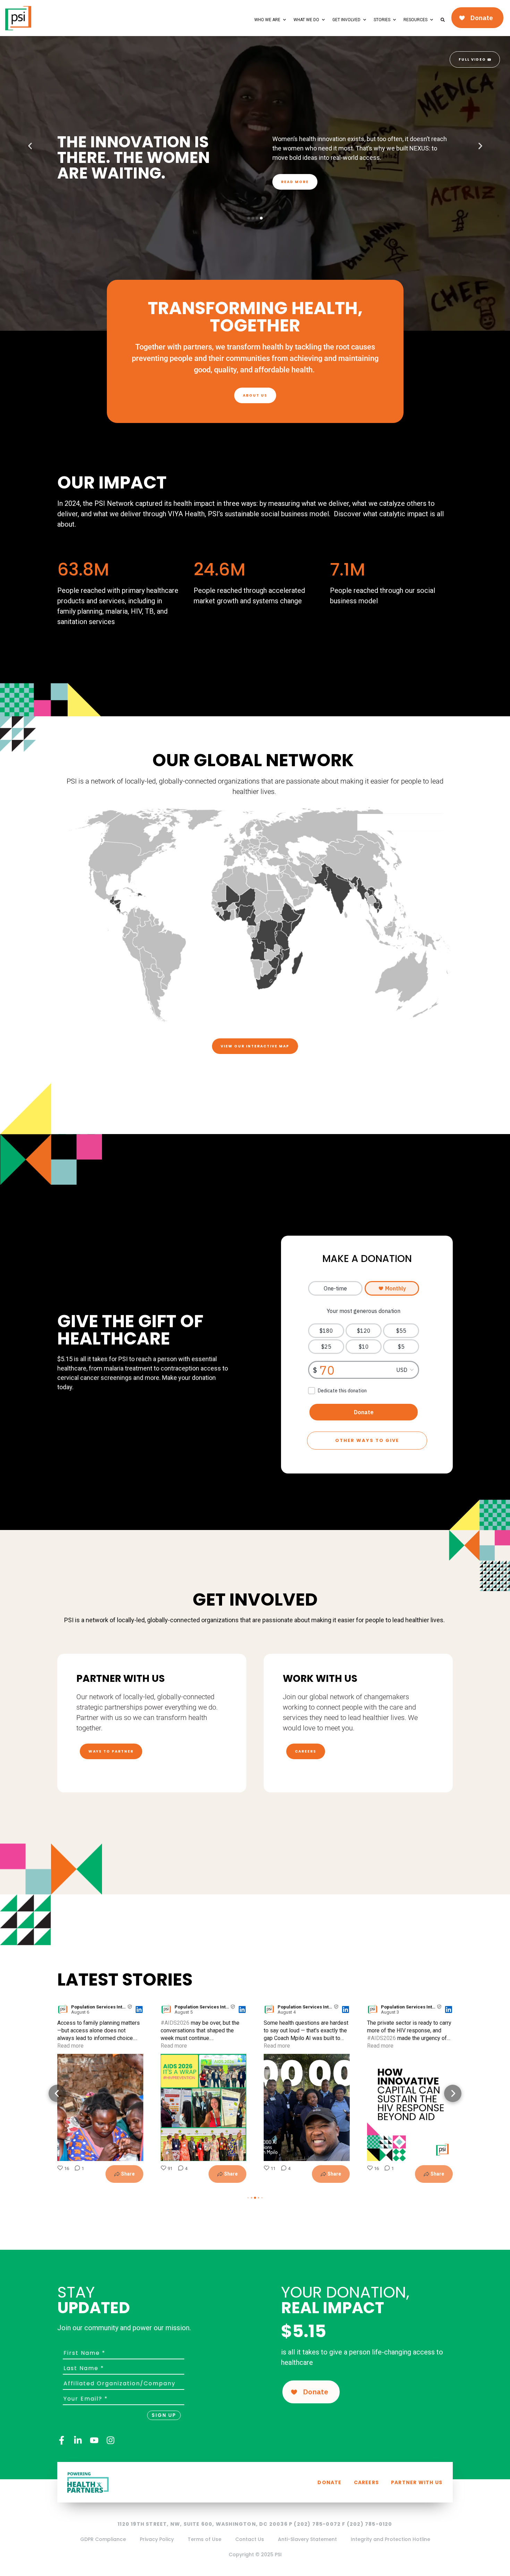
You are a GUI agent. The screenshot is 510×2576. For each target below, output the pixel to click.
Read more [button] (70, 2046)
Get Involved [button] (346, 20)
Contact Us (250, 2539)
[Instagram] (110, 2440)
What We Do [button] (306, 20)
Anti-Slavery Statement (307, 2539)
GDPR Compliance (103, 2539)
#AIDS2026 (175, 2023)
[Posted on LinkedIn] (139, 2009)
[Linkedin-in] (78, 2440)
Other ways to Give (367, 1440)
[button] (30, 146)
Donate (329, 2482)
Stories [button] (382, 20)
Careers (366, 2482)
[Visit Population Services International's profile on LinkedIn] (64, 2009)
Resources (415, 20)
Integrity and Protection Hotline (390, 2539)
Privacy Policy (157, 2539)
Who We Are (267, 20)
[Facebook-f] (62, 2440)
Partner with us (417, 2482)
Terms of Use (205, 2539)
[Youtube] (94, 2440)
